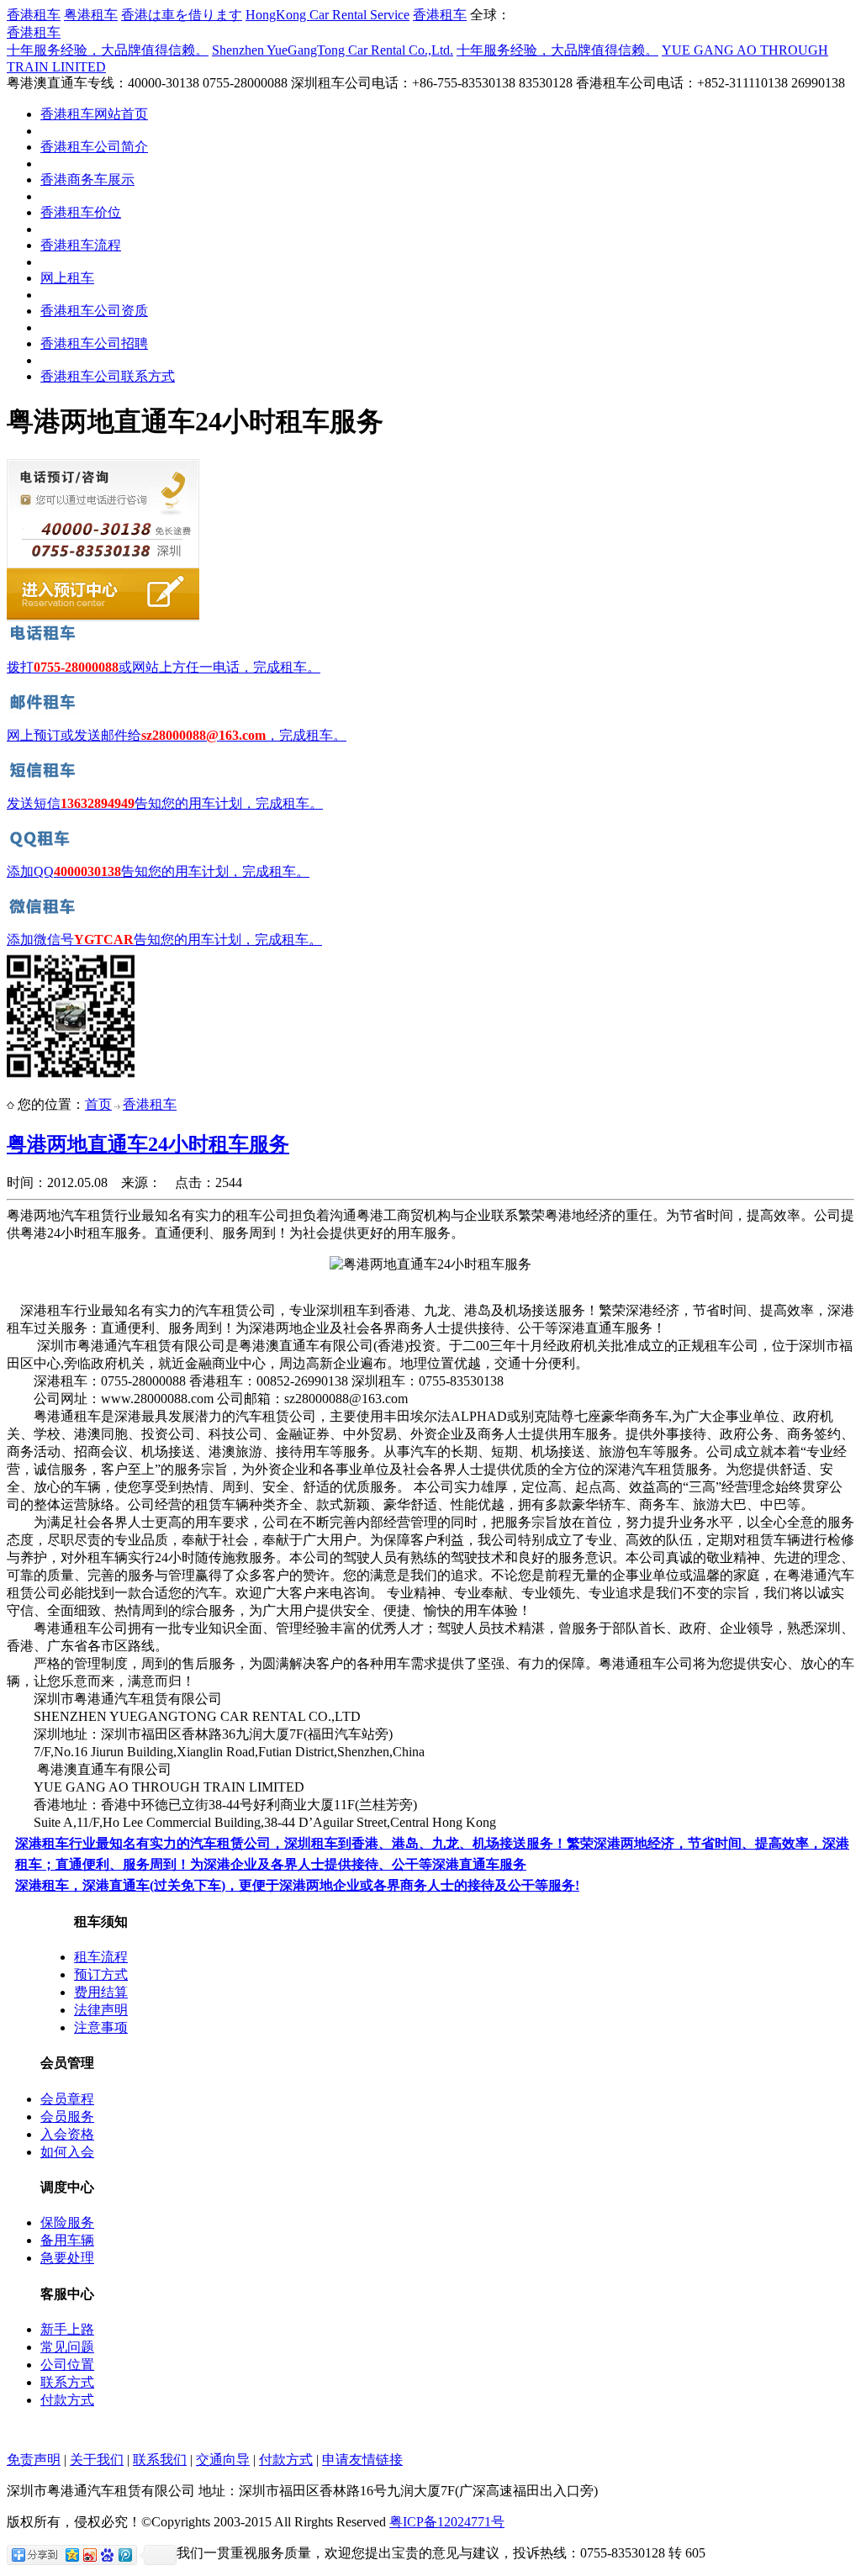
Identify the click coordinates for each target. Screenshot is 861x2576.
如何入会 (67, 2152)
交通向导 (223, 2460)
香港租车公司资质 (94, 311)
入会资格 (67, 2134)
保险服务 (67, 2222)
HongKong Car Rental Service (327, 15)
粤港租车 (91, 15)
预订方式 (101, 1974)
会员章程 (67, 2099)
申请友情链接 (362, 2460)
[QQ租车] (45, 845)
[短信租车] (45, 777)
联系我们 (160, 2460)
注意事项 (101, 2027)
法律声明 (101, 2010)
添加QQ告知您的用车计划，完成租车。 (158, 871)
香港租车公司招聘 (94, 343)
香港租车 (34, 15)
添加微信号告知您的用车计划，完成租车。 (164, 940)
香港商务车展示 (87, 179)
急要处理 (67, 2258)
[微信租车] (45, 913)
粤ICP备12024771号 (447, 2522)
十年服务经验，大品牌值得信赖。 (108, 50)
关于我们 (97, 2460)
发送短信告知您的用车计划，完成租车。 (165, 803)
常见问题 (67, 2347)
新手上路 (67, 2329)
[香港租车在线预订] (103, 618)
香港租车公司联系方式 (108, 376)
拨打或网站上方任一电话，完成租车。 (164, 667)
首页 (98, 1104)
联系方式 (67, 2382)
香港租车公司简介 (94, 147)
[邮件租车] (45, 709)
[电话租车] (45, 641)
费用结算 (101, 1992)
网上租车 (67, 278)
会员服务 (67, 2117)
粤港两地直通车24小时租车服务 (148, 1144)
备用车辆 (67, 2240)
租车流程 (101, 1957)
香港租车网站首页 (94, 114)
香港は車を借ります (182, 15)
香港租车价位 (81, 212)
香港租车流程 (81, 245)
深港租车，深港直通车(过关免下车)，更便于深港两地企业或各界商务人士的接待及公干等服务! (297, 1885)
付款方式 (67, 2400)
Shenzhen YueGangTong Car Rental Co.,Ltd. (333, 50)
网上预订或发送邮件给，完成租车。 (177, 735)
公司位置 (67, 2365)
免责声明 (34, 2460)
